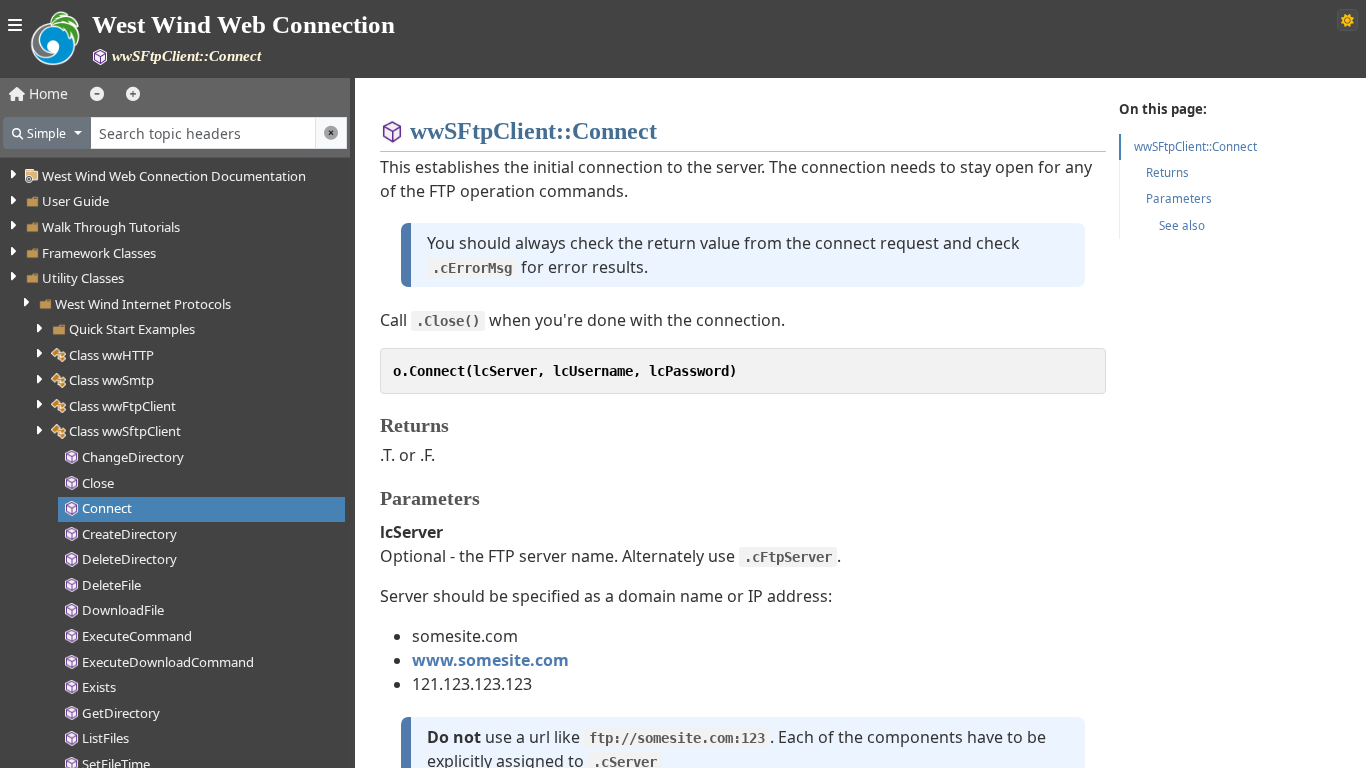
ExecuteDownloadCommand (168, 662)
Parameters (1179, 198)
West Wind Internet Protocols (143, 304)
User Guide (75, 201)
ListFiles (105, 738)
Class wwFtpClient (122, 406)
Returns (1167, 172)
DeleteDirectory (129, 559)
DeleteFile (111, 585)
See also (1182, 225)
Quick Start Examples (132, 329)
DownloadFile (123, 610)
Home (46, 93)
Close (98, 483)
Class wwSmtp (111, 380)
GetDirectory (121, 713)
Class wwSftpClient (125, 431)
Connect (107, 508)
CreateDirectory (129, 534)
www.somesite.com (490, 660)
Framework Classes (99, 253)
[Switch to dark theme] (1347, 20)
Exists (99, 687)
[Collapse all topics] (97, 93)
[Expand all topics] (133, 93)
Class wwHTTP (111, 355)
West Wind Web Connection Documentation (174, 176)
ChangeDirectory (133, 457)
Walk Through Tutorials (111, 227)
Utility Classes (83, 278)
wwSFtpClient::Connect (1195, 146)
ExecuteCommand (137, 636)
